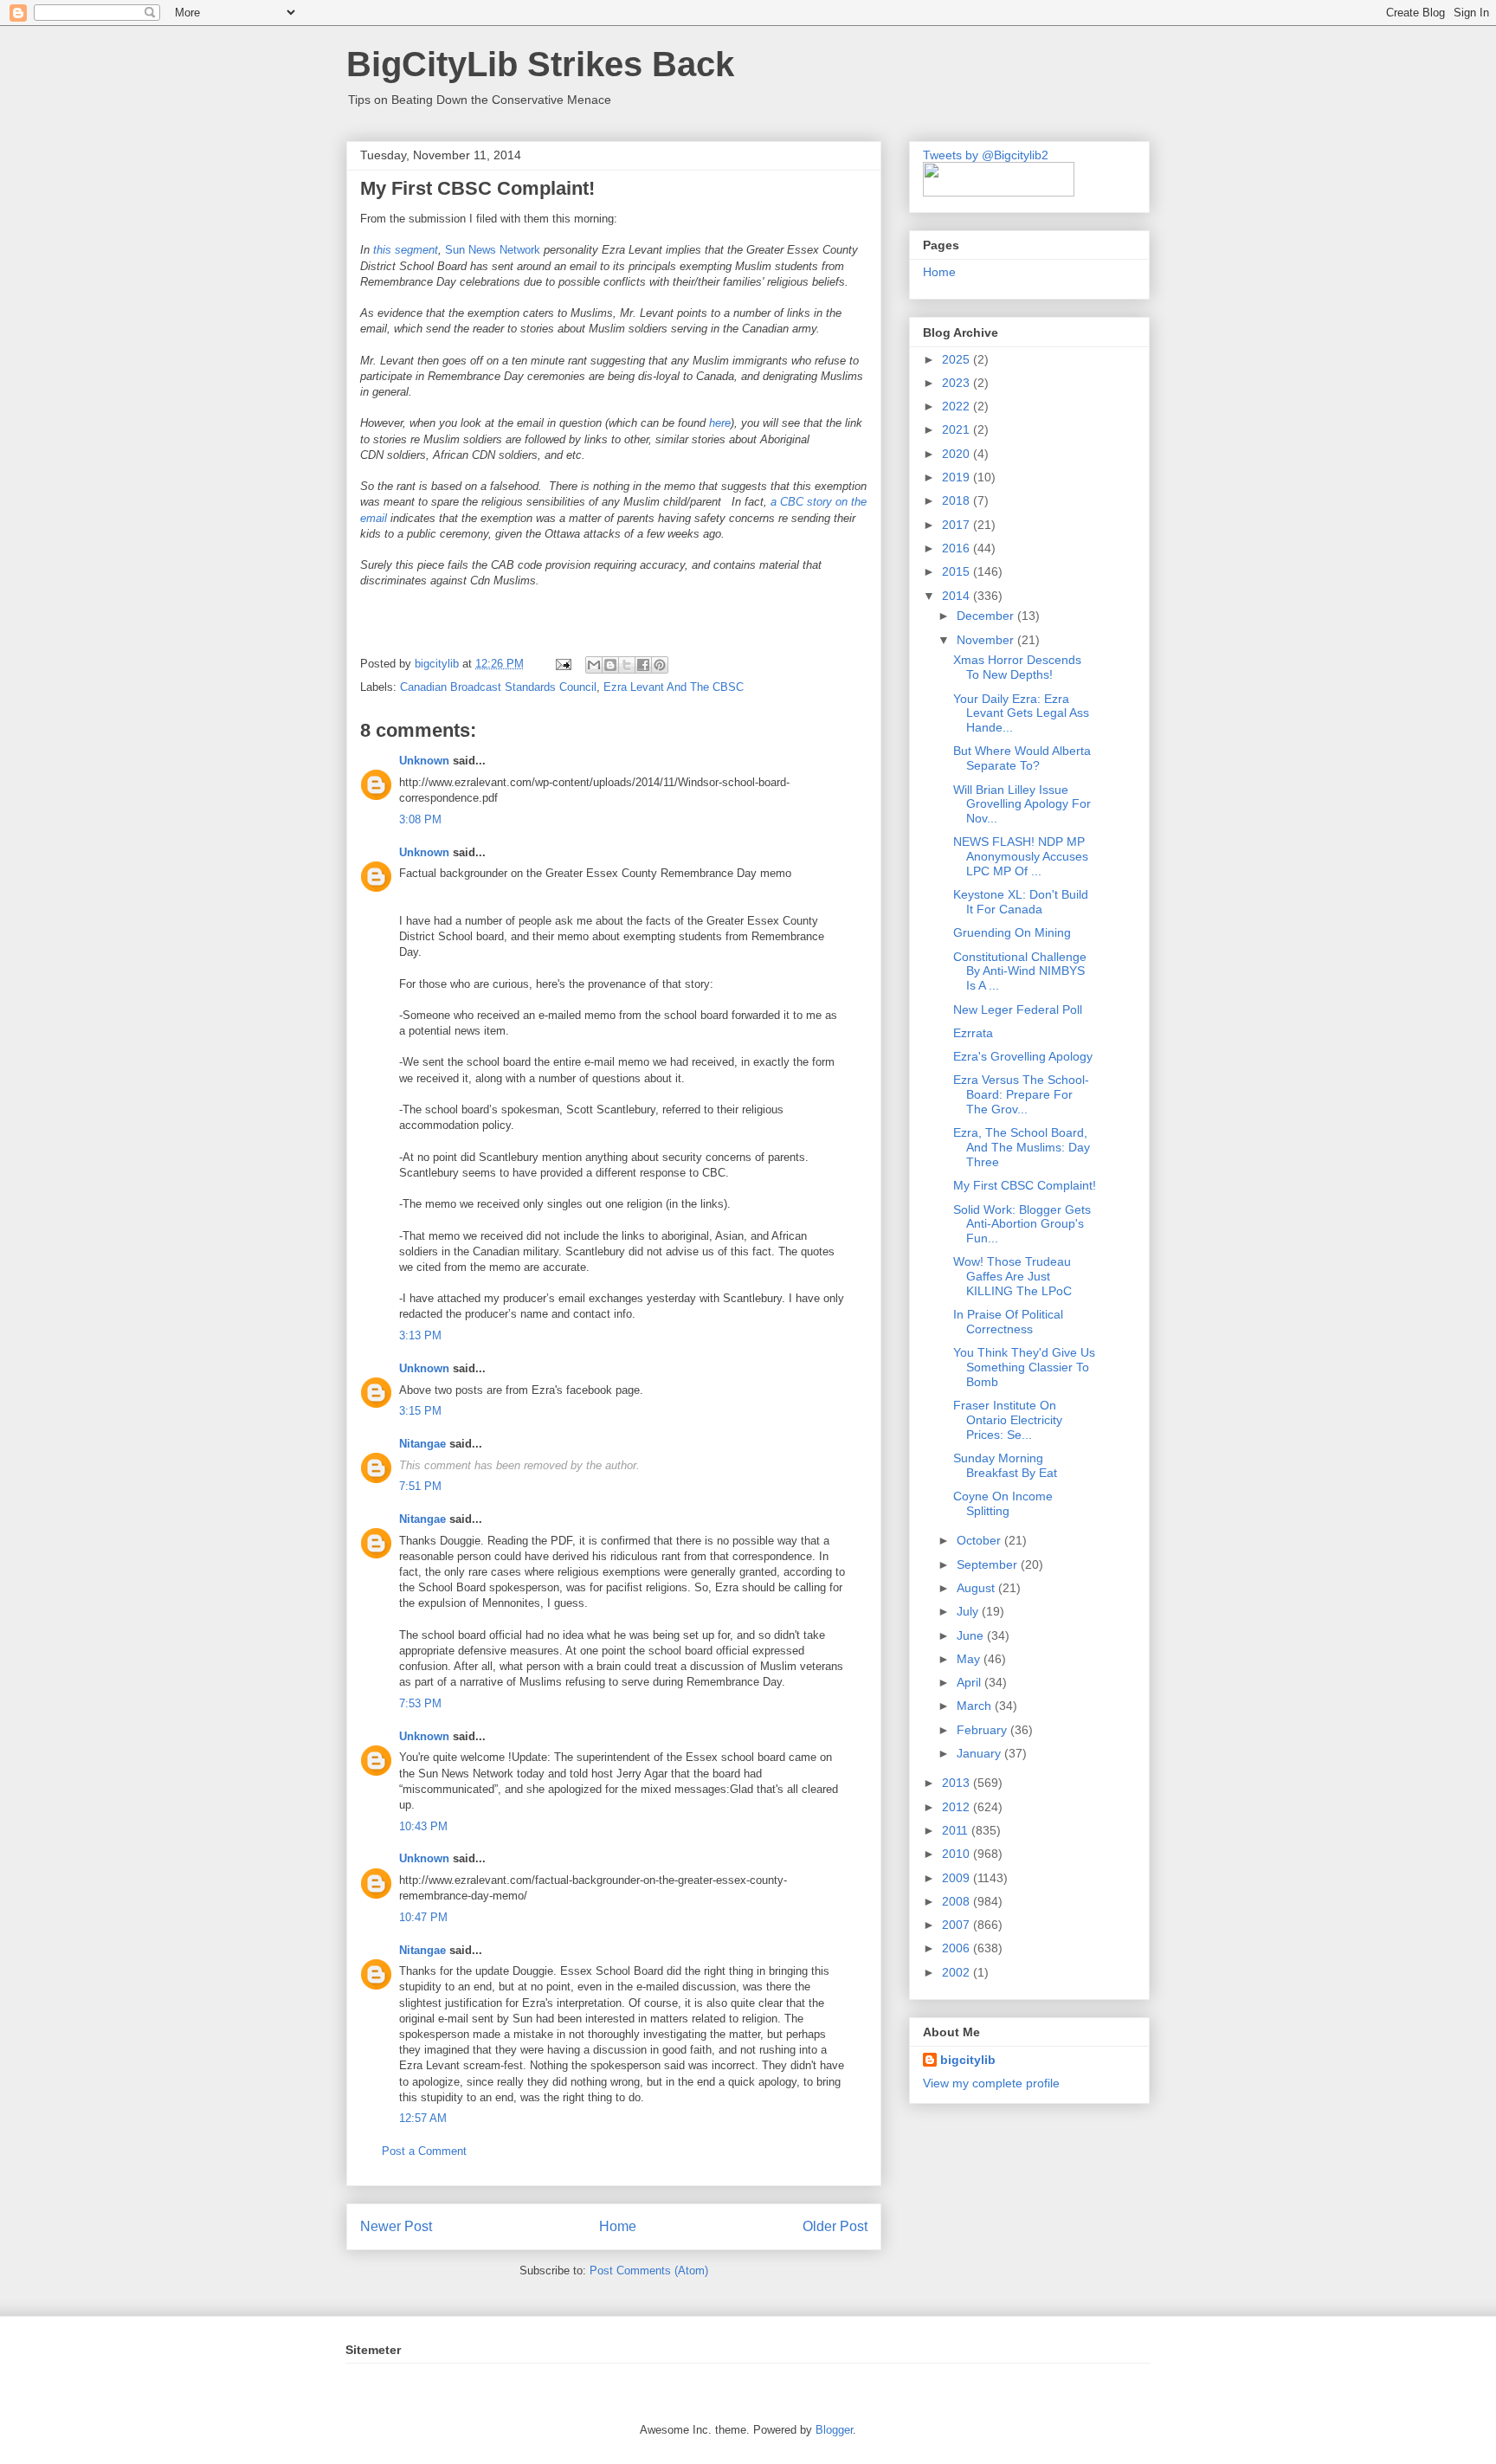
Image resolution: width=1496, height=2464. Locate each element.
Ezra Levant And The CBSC (674, 687)
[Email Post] (562, 664)
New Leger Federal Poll (1018, 1009)
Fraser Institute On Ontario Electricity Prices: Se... (1008, 1420)
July (969, 1611)
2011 (957, 1830)
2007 (958, 1925)
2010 (958, 1854)
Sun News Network (493, 250)
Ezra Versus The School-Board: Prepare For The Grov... (1021, 1094)
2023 (958, 383)
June (972, 1635)
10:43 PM (423, 1826)
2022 (958, 406)
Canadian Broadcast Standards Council (498, 687)
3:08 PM (420, 819)
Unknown (424, 761)
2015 (958, 571)
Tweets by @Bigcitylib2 (986, 155)
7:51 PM (420, 1486)
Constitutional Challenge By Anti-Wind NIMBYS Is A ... (1020, 971)
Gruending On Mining (1012, 932)
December (987, 616)
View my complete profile (991, 2083)
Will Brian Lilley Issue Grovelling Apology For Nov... (1022, 804)
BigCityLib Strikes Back (540, 64)
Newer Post (396, 2226)
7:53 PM (420, 1703)
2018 (958, 500)
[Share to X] (627, 665)
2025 (958, 359)
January (980, 1753)
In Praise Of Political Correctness (1008, 1322)
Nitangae (422, 1444)
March (976, 1706)
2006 (958, 1948)
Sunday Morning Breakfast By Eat (1005, 1465)
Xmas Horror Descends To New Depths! (1017, 667)
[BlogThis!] (610, 665)
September (989, 1564)
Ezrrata (973, 1033)
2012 (958, 1807)
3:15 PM (420, 1411)
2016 (958, 548)
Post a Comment (424, 2151)
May (970, 1659)
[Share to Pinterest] (660, 665)
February (983, 1730)
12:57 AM (423, 2118)
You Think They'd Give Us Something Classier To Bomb (1024, 1367)
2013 (958, 1783)
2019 (958, 477)
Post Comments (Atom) (649, 2270)
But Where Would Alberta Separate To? (1022, 758)
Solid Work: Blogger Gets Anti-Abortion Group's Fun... (1022, 1224)
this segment (406, 250)
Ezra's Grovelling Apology (1023, 1056)
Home (618, 2226)
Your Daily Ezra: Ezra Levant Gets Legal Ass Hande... (1021, 713)
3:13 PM (420, 1335)
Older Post (835, 2226)
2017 (958, 525)
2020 (958, 454)
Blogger (834, 2430)
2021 (958, 429)
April (970, 1682)
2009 (958, 1878)
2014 (958, 596)
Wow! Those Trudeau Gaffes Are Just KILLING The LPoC (1012, 1276)
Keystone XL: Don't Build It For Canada (1021, 902)
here (720, 423)
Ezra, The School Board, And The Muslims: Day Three (1022, 1147)
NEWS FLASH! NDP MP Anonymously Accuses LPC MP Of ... (1021, 856)
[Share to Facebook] (643, 665)
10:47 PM (423, 1917)
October (980, 1540)
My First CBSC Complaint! (1025, 1185)
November (987, 640)
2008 (958, 1901)
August (977, 1588)
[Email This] (594, 665)
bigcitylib (438, 664)
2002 (958, 1972)
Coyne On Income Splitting (1003, 1503)
